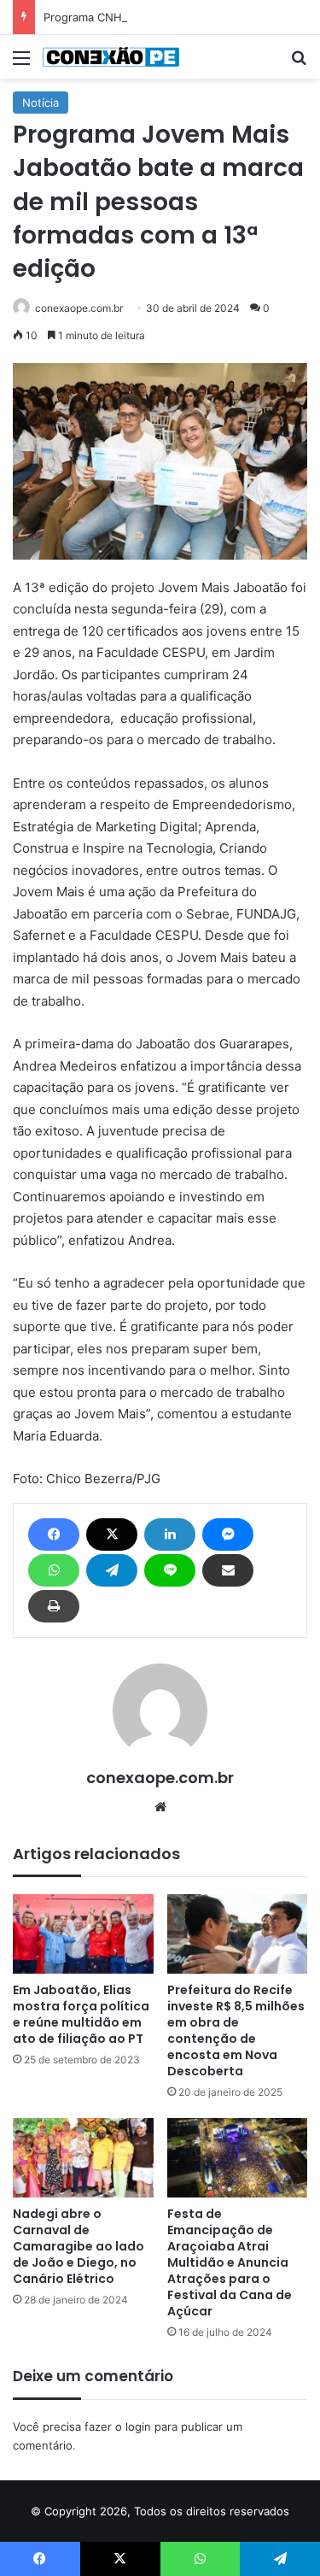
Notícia (41, 103)
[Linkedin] (170, 1534)
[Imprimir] (54, 1606)
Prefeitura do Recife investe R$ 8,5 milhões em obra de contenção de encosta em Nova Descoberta (236, 2030)
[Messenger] (228, 1534)
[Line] (170, 1570)
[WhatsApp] (54, 1570)
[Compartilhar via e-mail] (228, 1570)
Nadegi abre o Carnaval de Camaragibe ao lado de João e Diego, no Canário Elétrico (79, 2246)
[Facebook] (54, 1534)
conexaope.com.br (79, 308)
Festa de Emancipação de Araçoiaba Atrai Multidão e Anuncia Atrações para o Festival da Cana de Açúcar (230, 2262)
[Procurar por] (299, 64)
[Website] (160, 1807)
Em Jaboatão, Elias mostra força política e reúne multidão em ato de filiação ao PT (81, 2014)
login (138, 2426)
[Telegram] (112, 1570)
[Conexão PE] (111, 57)
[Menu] (21, 64)
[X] (112, 1534)
